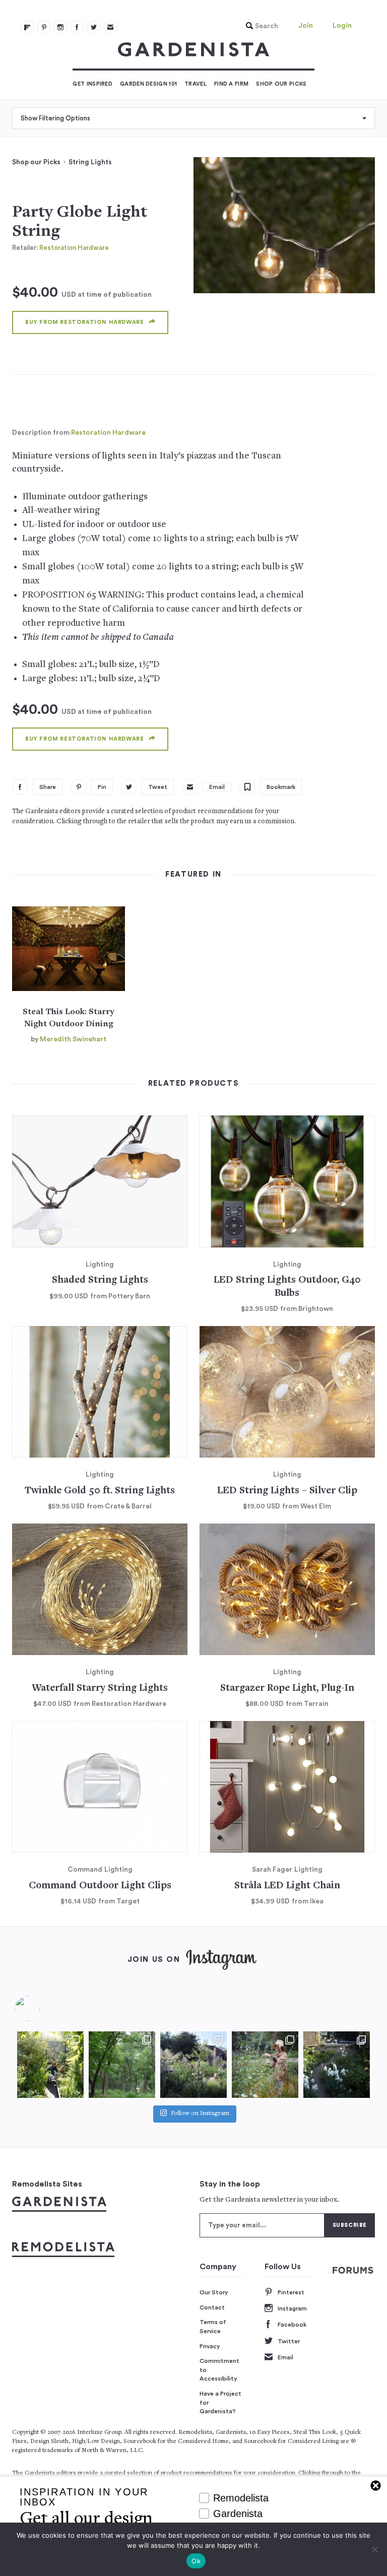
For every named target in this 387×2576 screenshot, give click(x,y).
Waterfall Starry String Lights (100, 1689)
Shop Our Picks (281, 84)
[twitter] (94, 27)
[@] (42, 2009)
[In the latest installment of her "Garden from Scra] (193, 2065)
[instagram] (60, 27)
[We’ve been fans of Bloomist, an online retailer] (50, 2065)
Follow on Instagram (200, 2114)
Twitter (289, 2341)
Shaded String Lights (100, 1280)
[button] (260, 26)
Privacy (210, 2346)
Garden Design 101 (148, 84)
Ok (196, 2561)
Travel (196, 84)
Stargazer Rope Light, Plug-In (287, 1689)
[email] (110, 27)
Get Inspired (92, 84)
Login (342, 26)
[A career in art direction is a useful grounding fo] (337, 2065)
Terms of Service (213, 2327)
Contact (212, 2307)
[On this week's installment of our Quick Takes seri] (265, 2065)
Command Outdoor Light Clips (100, 1886)
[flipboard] (27, 27)
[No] (374, 2549)
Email (285, 2357)
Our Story (214, 2292)
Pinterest (291, 2292)
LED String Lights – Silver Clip (287, 1491)
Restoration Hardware (74, 248)
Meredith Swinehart (73, 1039)
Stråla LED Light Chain (287, 1886)
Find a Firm (231, 84)
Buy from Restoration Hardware (84, 322)
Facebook (292, 2325)
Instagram (292, 2308)
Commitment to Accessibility (219, 2370)
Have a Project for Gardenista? (220, 2402)
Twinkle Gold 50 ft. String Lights (100, 1491)
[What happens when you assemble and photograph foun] (122, 2065)
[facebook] (77, 27)
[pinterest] (44, 27)
